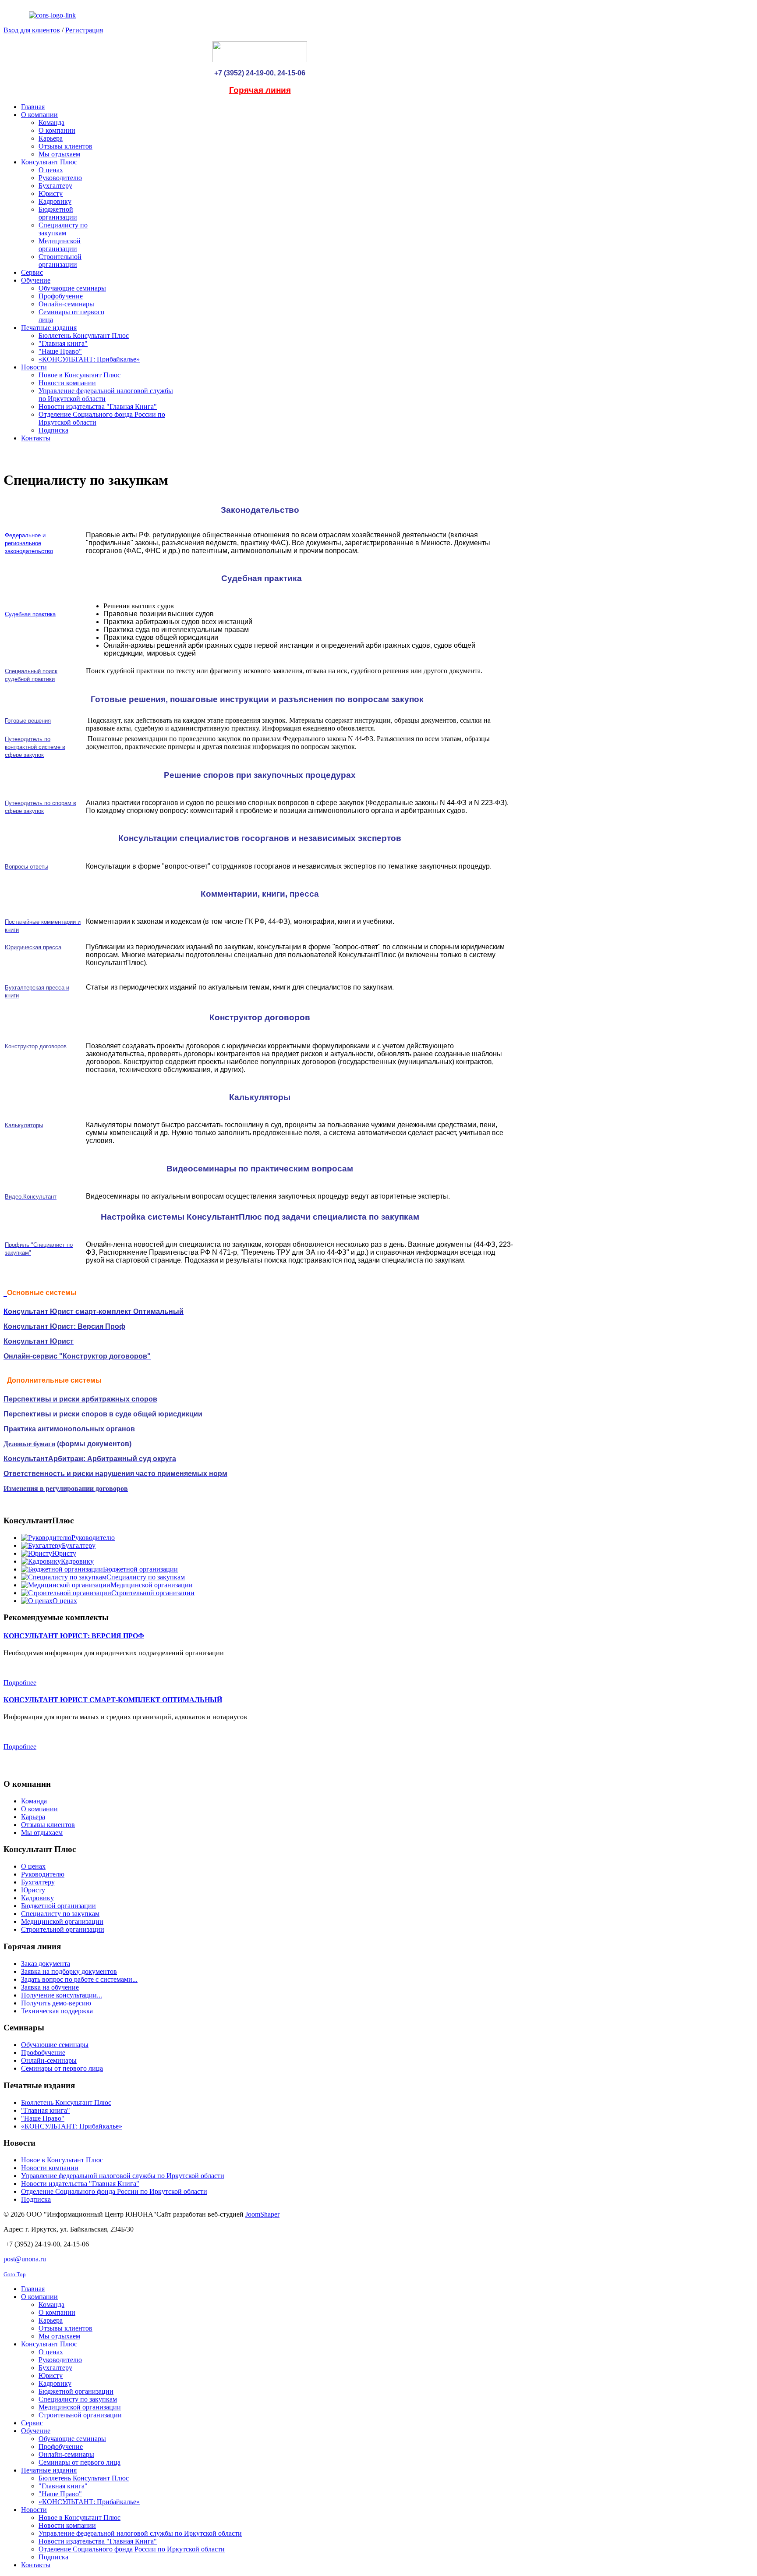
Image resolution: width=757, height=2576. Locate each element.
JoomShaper (262, 2214)
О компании (39, 1809)
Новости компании (50, 2168)
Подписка (36, 2199)
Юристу (33, 1890)
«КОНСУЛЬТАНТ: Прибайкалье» (72, 2126)
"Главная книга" (46, 2110)
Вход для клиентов (32, 30)
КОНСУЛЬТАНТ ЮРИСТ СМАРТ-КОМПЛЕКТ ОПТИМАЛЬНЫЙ (113, 1700)
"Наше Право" (43, 2118)
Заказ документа (46, 1964)
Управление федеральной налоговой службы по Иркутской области (123, 2176)
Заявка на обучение (50, 1987)
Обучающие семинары (55, 2045)
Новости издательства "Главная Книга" (80, 2184)
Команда (34, 1801)
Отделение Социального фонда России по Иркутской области (114, 2191)
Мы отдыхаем (42, 1833)
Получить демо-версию (56, 2003)
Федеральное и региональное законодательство (29, 543)
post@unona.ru (25, 2259)
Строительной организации (63, 1929)
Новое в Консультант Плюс (62, 2160)
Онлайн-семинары (49, 2060)
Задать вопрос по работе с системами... (79, 1979)
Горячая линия (260, 90)
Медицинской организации (62, 1921)
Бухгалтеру (38, 1882)
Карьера (33, 1817)
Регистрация (84, 30)
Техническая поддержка (57, 2011)
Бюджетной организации (58, 1906)
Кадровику (37, 1898)
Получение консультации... (62, 1995)
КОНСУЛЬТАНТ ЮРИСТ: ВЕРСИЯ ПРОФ (74, 1636)
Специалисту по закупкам (60, 1914)
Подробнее (20, 1683)
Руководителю (43, 1874)
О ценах (33, 1866)
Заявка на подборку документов (69, 1971)
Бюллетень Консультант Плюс (66, 2102)
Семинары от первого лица (62, 2068)
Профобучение (43, 2053)
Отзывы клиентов (48, 1825)
